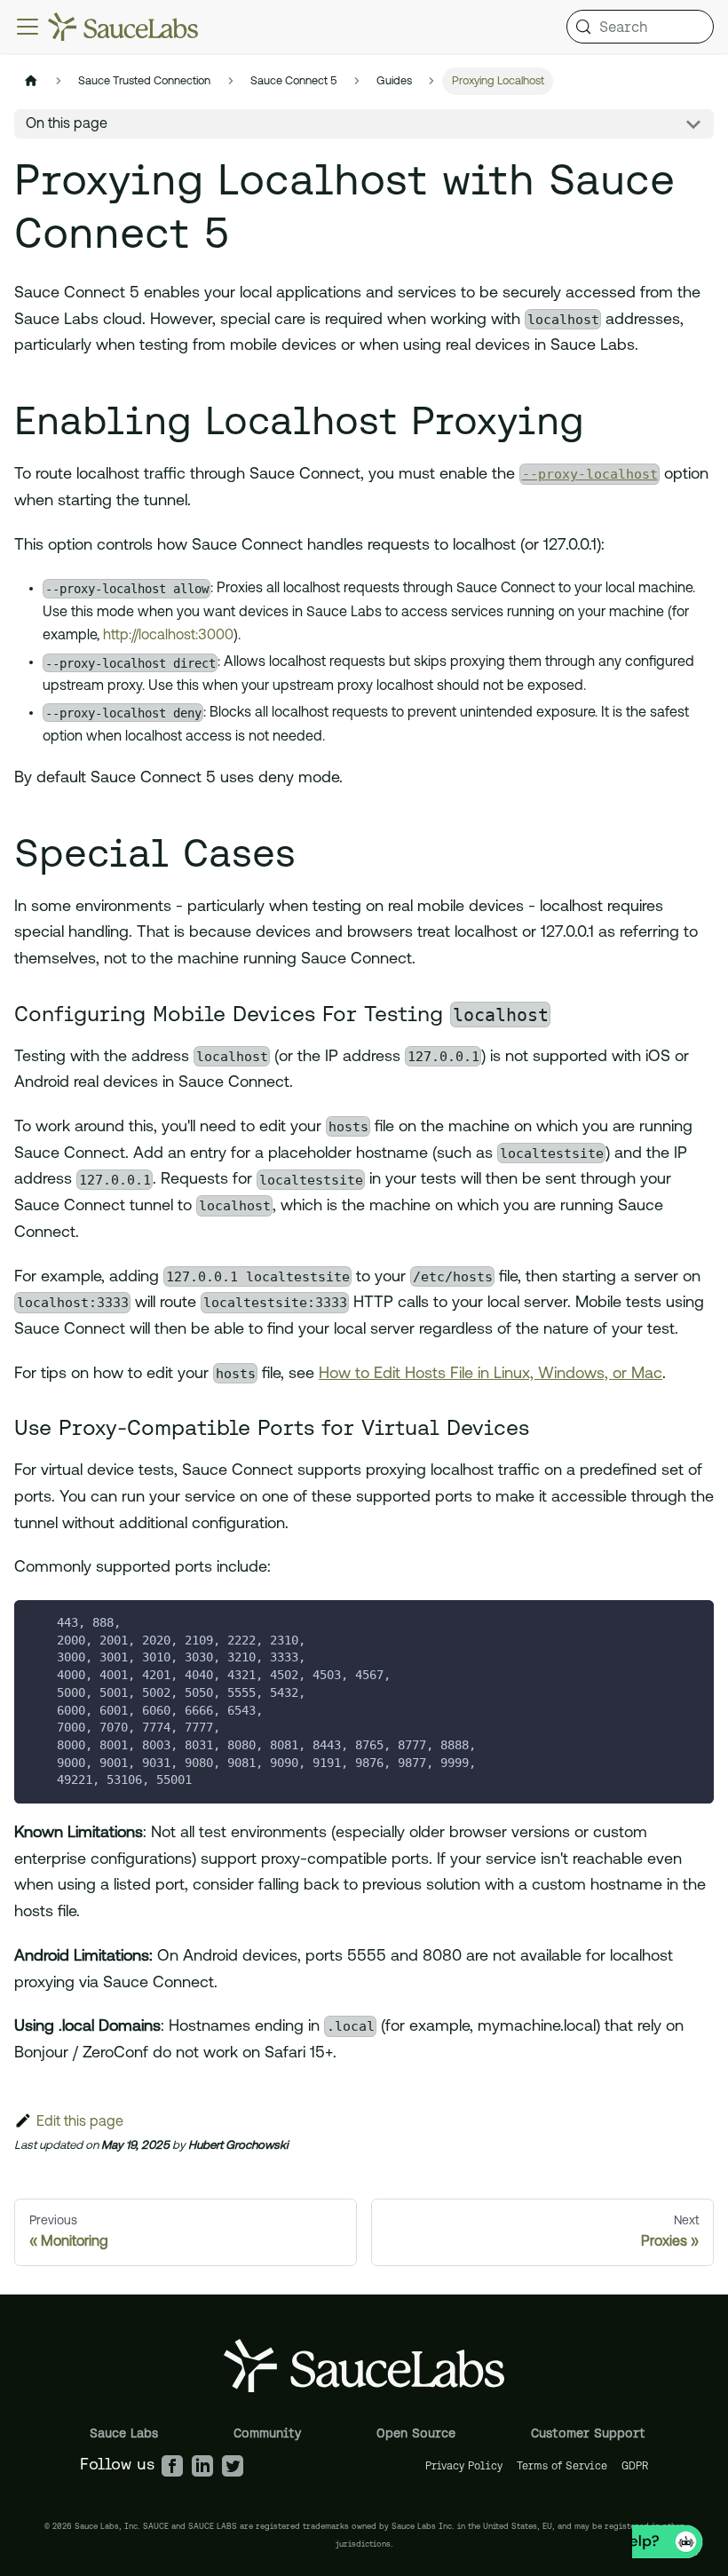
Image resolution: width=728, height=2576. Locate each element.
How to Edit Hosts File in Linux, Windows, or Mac (491, 1375)
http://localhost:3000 (168, 636)
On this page (67, 124)
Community (267, 2433)
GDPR (635, 2465)
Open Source (416, 2433)
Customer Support (588, 2433)
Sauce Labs (124, 2433)
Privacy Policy (464, 2465)
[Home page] (31, 81)
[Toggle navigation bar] (28, 27)
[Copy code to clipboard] (692, 1622)
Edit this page (80, 2122)
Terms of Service (562, 2465)
